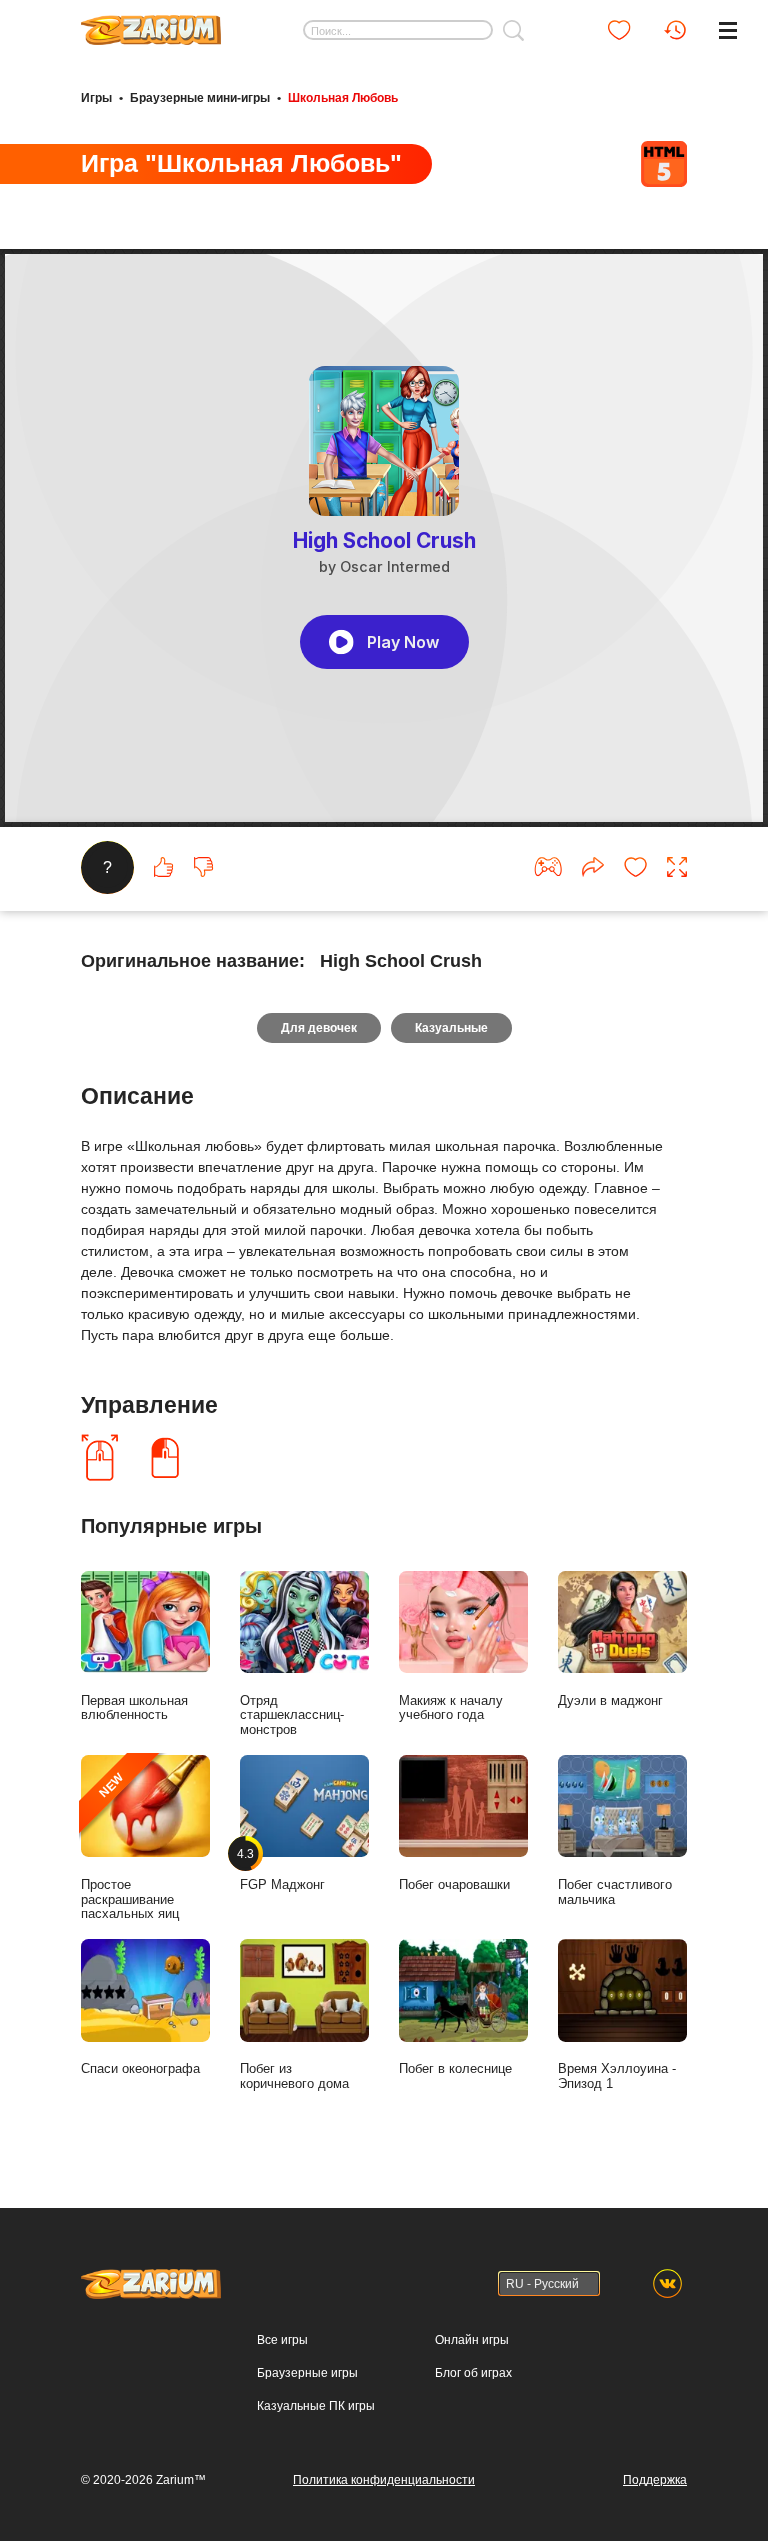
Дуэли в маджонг (610, 1700)
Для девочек (319, 1028)
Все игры (282, 2340)
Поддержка (655, 2480)
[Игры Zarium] (151, 23)
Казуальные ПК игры (316, 2406)
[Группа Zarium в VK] (667, 2283)
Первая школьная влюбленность (134, 1708)
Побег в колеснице (455, 2068)
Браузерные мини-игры (200, 98)
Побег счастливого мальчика (615, 1892)
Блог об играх (473, 2373)
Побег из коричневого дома (294, 2076)
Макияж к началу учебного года (451, 1708)
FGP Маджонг (282, 1869)
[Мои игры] (619, 30)
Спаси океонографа (140, 2068)
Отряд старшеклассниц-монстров (292, 1715)
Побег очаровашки (454, 1884)
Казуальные (451, 1028)
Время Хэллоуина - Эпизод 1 (617, 2076)
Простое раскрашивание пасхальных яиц (130, 1845)
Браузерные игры (307, 2373)
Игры (96, 98)
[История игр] (675, 30)
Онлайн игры (472, 2340)
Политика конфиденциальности (384, 2480)
